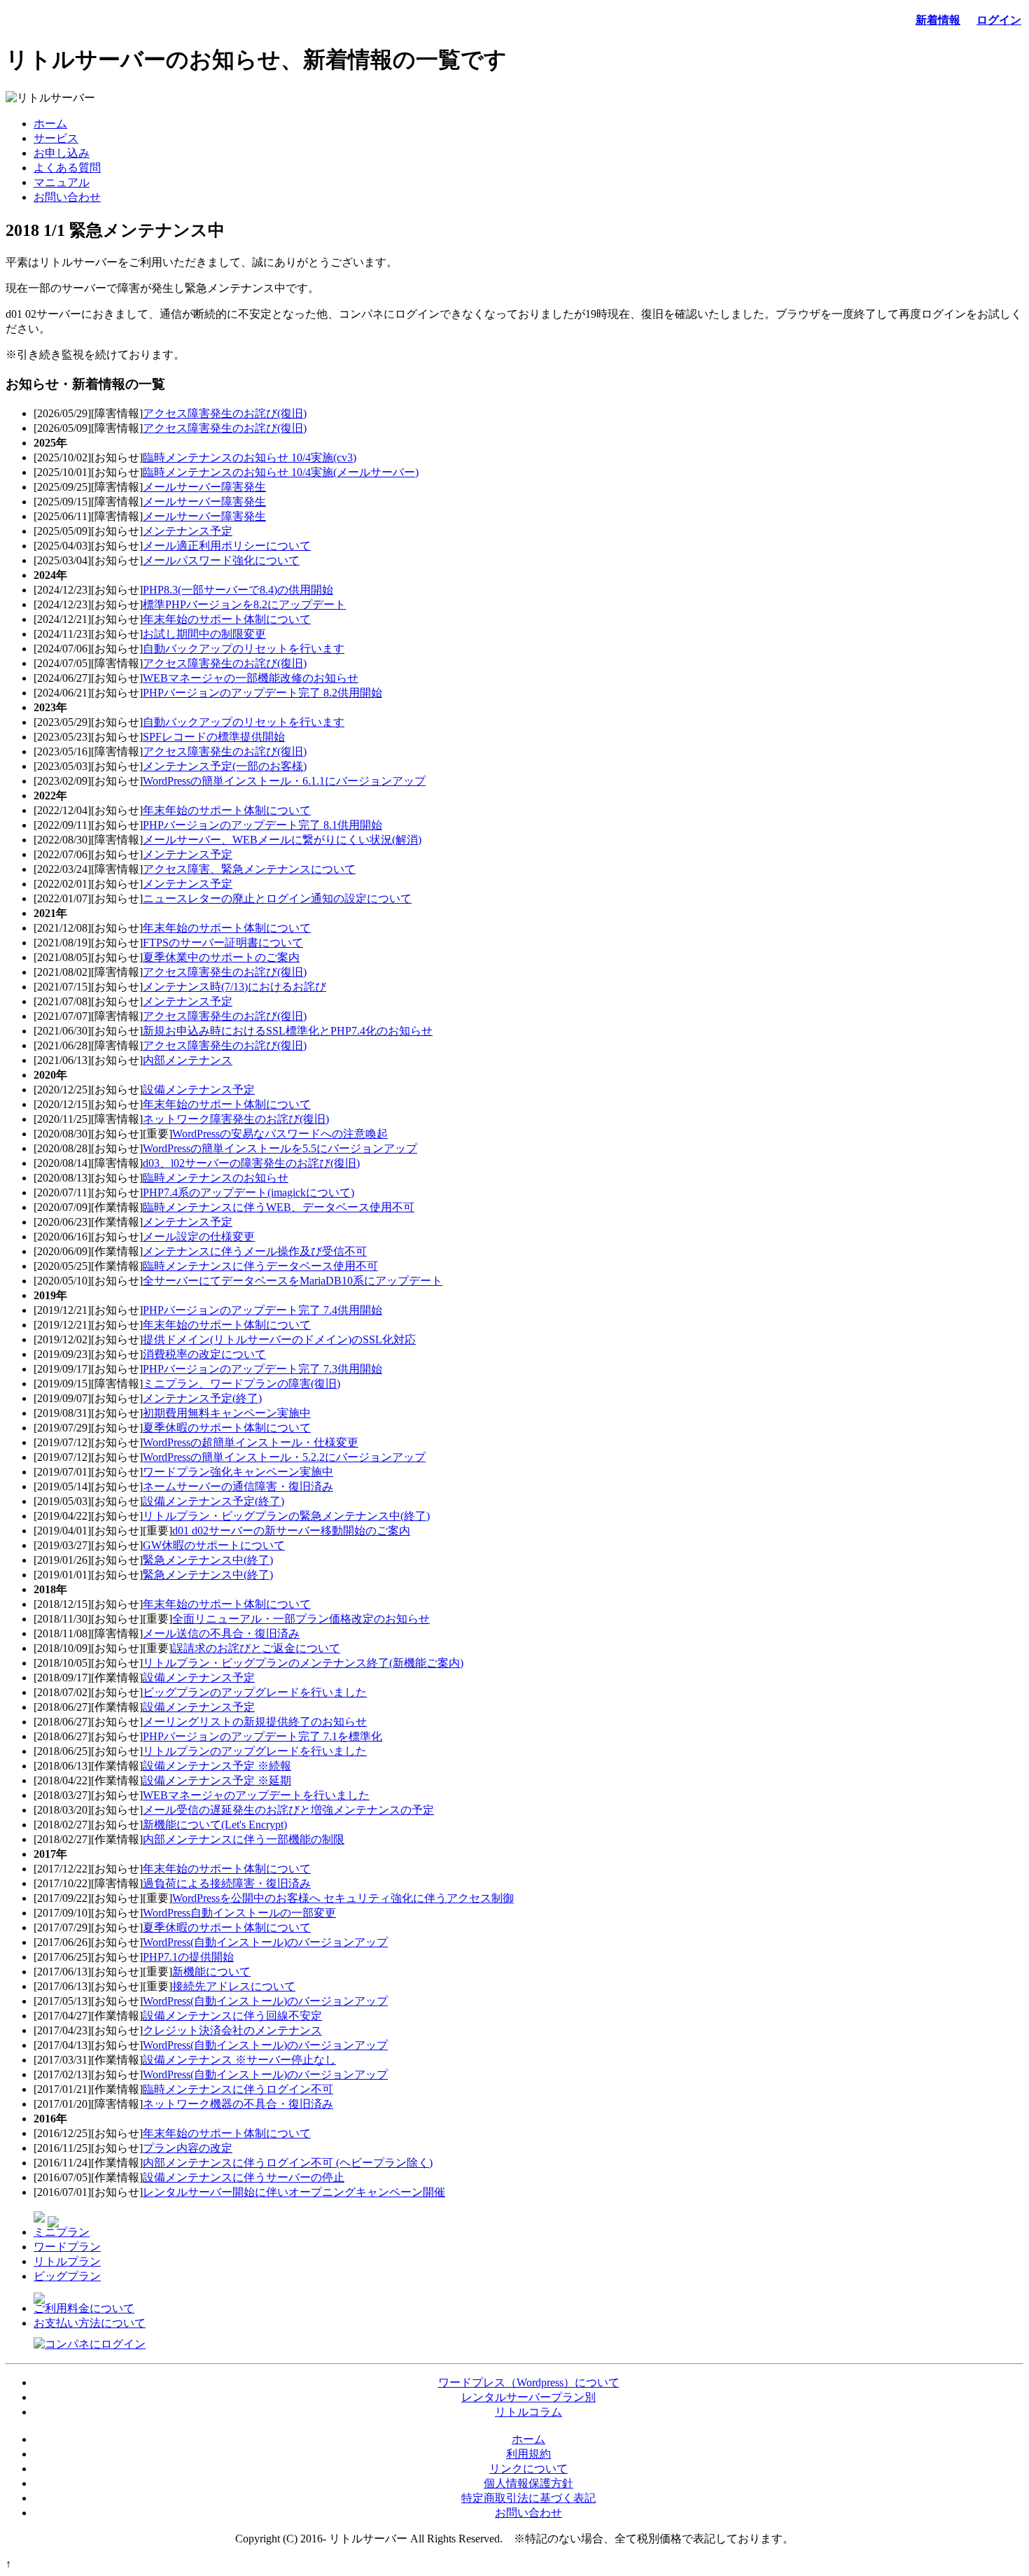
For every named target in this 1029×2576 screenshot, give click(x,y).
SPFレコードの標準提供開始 (214, 737)
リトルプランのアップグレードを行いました (255, 1751)
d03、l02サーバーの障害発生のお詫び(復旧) (251, 1163)
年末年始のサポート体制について (227, 619)
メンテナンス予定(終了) (202, 1398)
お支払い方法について (90, 2323)
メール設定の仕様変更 (199, 1237)
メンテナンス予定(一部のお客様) (225, 766)
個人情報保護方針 (528, 2483)
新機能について (211, 1972)
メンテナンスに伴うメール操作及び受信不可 (255, 1251)
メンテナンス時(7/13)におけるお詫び (234, 987)
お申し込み (62, 153)
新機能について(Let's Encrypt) (215, 1825)
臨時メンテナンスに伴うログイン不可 (238, 2089)
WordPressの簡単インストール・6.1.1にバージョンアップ (284, 781)
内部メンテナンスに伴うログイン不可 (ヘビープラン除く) (288, 2163)
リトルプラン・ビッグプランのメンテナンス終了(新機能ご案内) (303, 1663)
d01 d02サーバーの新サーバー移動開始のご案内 (291, 1531)
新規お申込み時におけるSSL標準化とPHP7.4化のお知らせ (288, 1031)
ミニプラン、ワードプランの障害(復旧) (241, 1384)
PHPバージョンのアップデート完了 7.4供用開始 (262, 1310)
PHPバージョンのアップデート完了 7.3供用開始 (262, 1369)
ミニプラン (62, 2232)
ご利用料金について (84, 2308)
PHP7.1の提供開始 (188, 1957)
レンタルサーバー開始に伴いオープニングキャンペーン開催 (294, 2192)
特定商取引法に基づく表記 (528, 2498)
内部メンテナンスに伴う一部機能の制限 (244, 1839)
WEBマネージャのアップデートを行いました (256, 1795)
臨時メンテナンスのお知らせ (216, 1178)
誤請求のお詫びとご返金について (256, 1648)
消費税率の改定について (204, 1354)
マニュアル (62, 182)
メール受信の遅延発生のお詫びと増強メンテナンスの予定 (288, 1810)
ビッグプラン (67, 2276)
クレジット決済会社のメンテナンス (232, 2030)
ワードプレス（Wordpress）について (529, 2382)
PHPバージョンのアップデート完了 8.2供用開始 (262, 693)
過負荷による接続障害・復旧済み (227, 1883)
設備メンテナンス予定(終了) (213, 1501)
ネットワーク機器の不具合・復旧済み (238, 2104)
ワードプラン (67, 2247)
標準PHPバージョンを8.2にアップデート (244, 604)
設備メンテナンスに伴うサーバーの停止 (244, 2177)
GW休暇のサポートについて (214, 1545)
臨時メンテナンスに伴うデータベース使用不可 (260, 1266)
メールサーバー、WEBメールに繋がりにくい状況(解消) (282, 840)
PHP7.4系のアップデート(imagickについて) (248, 1192)
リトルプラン (67, 2261)
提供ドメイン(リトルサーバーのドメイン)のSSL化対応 (279, 1339)
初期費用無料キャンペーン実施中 (227, 1413)
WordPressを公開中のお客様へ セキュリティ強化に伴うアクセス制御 (343, 1898)
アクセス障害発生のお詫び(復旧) (225, 413)
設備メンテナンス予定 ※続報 (217, 1766)
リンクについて (528, 2469)
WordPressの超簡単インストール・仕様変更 (251, 1442)
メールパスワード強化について (221, 560)
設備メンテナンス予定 (199, 1090)
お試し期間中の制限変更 (204, 634)
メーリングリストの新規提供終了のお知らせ (255, 1722)
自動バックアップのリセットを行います (244, 649)
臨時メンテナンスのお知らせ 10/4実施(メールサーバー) (281, 472)
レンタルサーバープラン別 (528, 2397)
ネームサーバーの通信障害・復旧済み (238, 1486)
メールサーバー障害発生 (204, 487)
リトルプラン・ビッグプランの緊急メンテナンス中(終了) (286, 1516)
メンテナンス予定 (188, 531)
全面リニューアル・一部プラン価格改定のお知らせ (301, 1619)
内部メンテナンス (188, 1060)
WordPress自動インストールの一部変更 (239, 1913)
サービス (56, 138)
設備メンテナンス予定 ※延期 (217, 1780)
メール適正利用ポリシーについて (227, 546)
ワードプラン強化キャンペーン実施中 (238, 1472)
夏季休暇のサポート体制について (227, 1428)
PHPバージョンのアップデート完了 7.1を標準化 (262, 1736)
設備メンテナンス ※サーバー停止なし (239, 2060)
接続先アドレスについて (234, 1986)
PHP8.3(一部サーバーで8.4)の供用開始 (238, 590)
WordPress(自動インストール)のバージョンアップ (265, 1942)
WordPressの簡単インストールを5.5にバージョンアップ (280, 1148)
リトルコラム (528, 2412)
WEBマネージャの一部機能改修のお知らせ (251, 678)
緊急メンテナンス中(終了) (208, 1560)
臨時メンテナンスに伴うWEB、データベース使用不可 (279, 1207)
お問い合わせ (67, 197)
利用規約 (528, 2454)
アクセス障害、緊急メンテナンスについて (249, 869)
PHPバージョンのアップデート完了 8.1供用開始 (262, 825)
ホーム (50, 124)
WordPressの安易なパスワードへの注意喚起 (280, 1134)
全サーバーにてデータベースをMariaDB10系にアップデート (293, 1281)
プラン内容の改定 (188, 2148)
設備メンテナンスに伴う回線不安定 (232, 2016)
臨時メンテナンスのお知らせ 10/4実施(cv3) (250, 457)
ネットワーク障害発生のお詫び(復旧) (236, 1119)
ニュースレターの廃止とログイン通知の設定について (277, 898)
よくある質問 (67, 168)
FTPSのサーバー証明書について (223, 943)
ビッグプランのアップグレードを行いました (255, 1692)
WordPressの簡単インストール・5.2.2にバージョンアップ (284, 1457)
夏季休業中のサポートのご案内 (221, 957)
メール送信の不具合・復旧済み (221, 1633)
